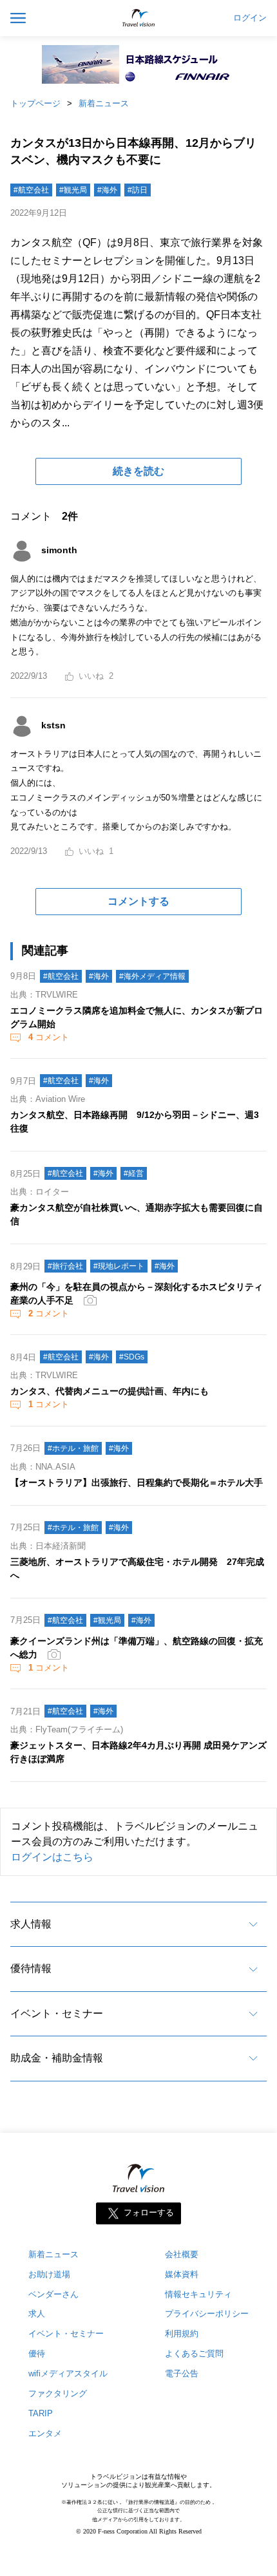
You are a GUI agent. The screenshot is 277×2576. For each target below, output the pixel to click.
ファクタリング (58, 2393)
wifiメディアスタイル (68, 2373)
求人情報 (31, 1924)
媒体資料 (182, 2274)
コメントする (138, 901)
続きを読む (138, 471)
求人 (37, 2314)
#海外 (107, 190)
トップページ (35, 103)
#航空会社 (31, 190)
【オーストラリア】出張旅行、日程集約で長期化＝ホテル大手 (137, 1482)
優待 (37, 2353)
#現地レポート (119, 1266)
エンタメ (45, 2433)
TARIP (41, 2413)
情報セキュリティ (198, 2294)
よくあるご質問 (194, 2353)
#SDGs (132, 1357)
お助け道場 (49, 2274)
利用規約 (182, 2334)
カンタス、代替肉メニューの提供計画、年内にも (110, 1391)
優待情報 (31, 1968)
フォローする (149, 2212)
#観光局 (73, 190)
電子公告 (182, 2373)
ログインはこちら (52, 1857)
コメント (49, 1037)
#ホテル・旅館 (73, 1448)
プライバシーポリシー (207, 2314)
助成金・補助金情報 (57, 2058)
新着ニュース (104, 103)
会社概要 (182, 2254)
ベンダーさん (53, 2294)
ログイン (250, 18)
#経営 (134, 1173)
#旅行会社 (65, 1266)
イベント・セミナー (57, 2013)
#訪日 (138, 190)
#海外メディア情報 (152, 976)
